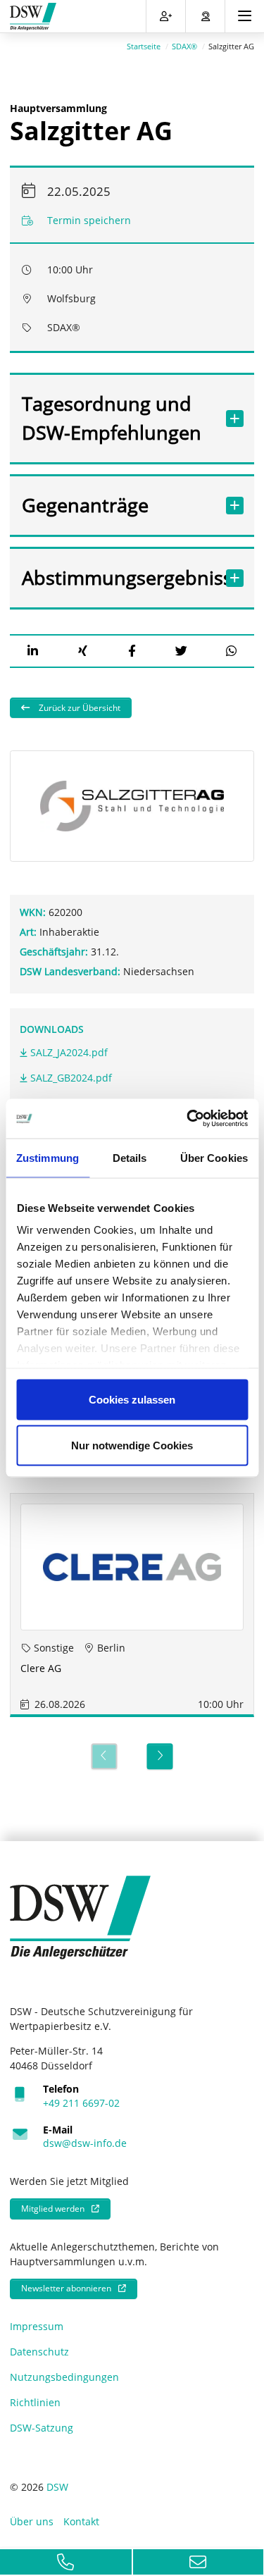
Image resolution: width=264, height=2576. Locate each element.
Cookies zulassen (132, 1399)
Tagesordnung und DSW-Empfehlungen (112, 418)
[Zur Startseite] (33, 17)
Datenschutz (39, 2352)
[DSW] (80, 1916)
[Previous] (104, 1756)
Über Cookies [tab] (214, 1157)
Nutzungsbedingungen (64, 2377)
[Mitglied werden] (166, 16)
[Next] (160, 1756)
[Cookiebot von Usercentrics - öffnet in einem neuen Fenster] (188, 1119)
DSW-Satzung (42, 2428)
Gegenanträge (85, 505)
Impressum (37, 2326)
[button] (33, 651)
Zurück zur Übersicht (78, 708)
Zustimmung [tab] (48, 1157)
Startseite (144, 46)
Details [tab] (130, 1157)
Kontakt (81, 2521)
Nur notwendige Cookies (132, 1445)
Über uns (32, 2521)
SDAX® (184, 46)
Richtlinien (35, 2402)
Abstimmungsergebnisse (118, 577)
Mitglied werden (53, 2209)
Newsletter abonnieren (66, 2288)
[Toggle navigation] (245, 16)
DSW (57, 2487)
